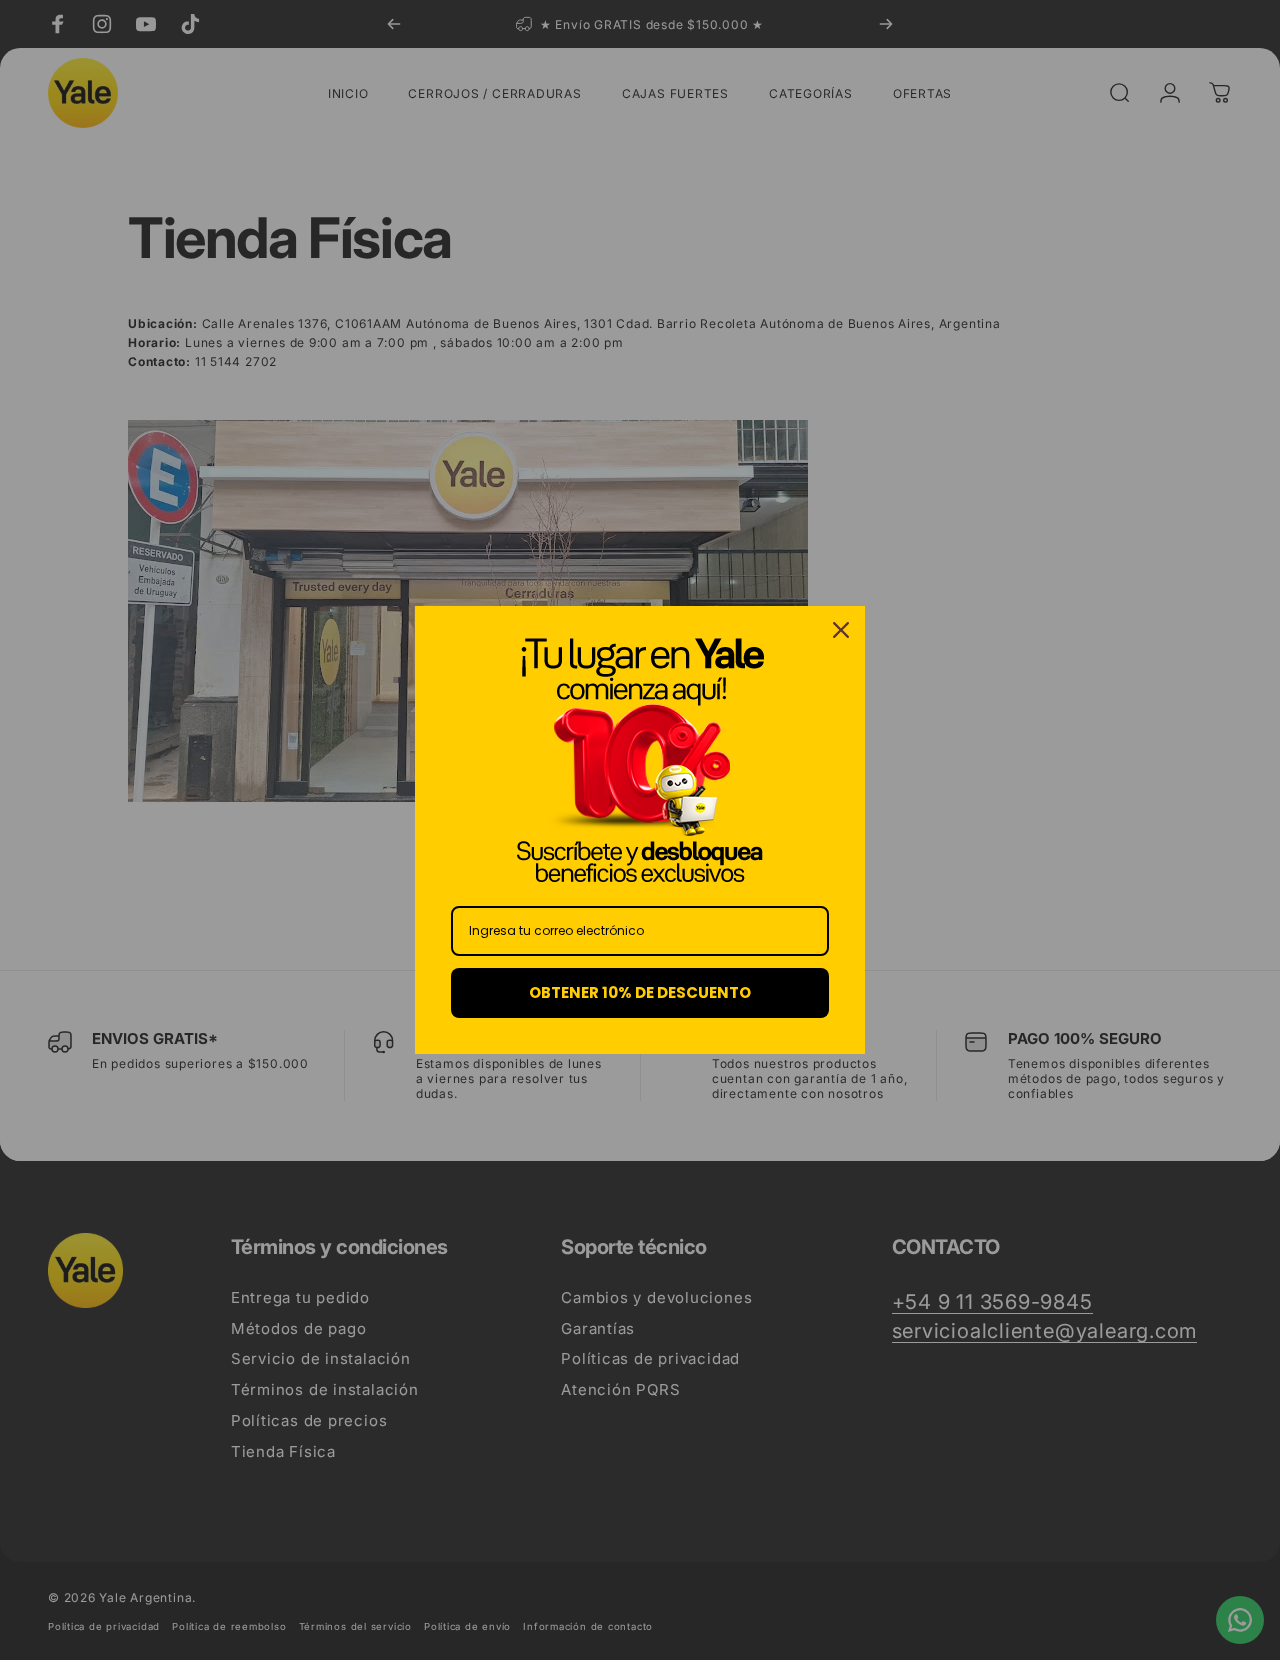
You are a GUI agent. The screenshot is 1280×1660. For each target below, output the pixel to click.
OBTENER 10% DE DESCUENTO (640, 992)
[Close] (841, 630)
